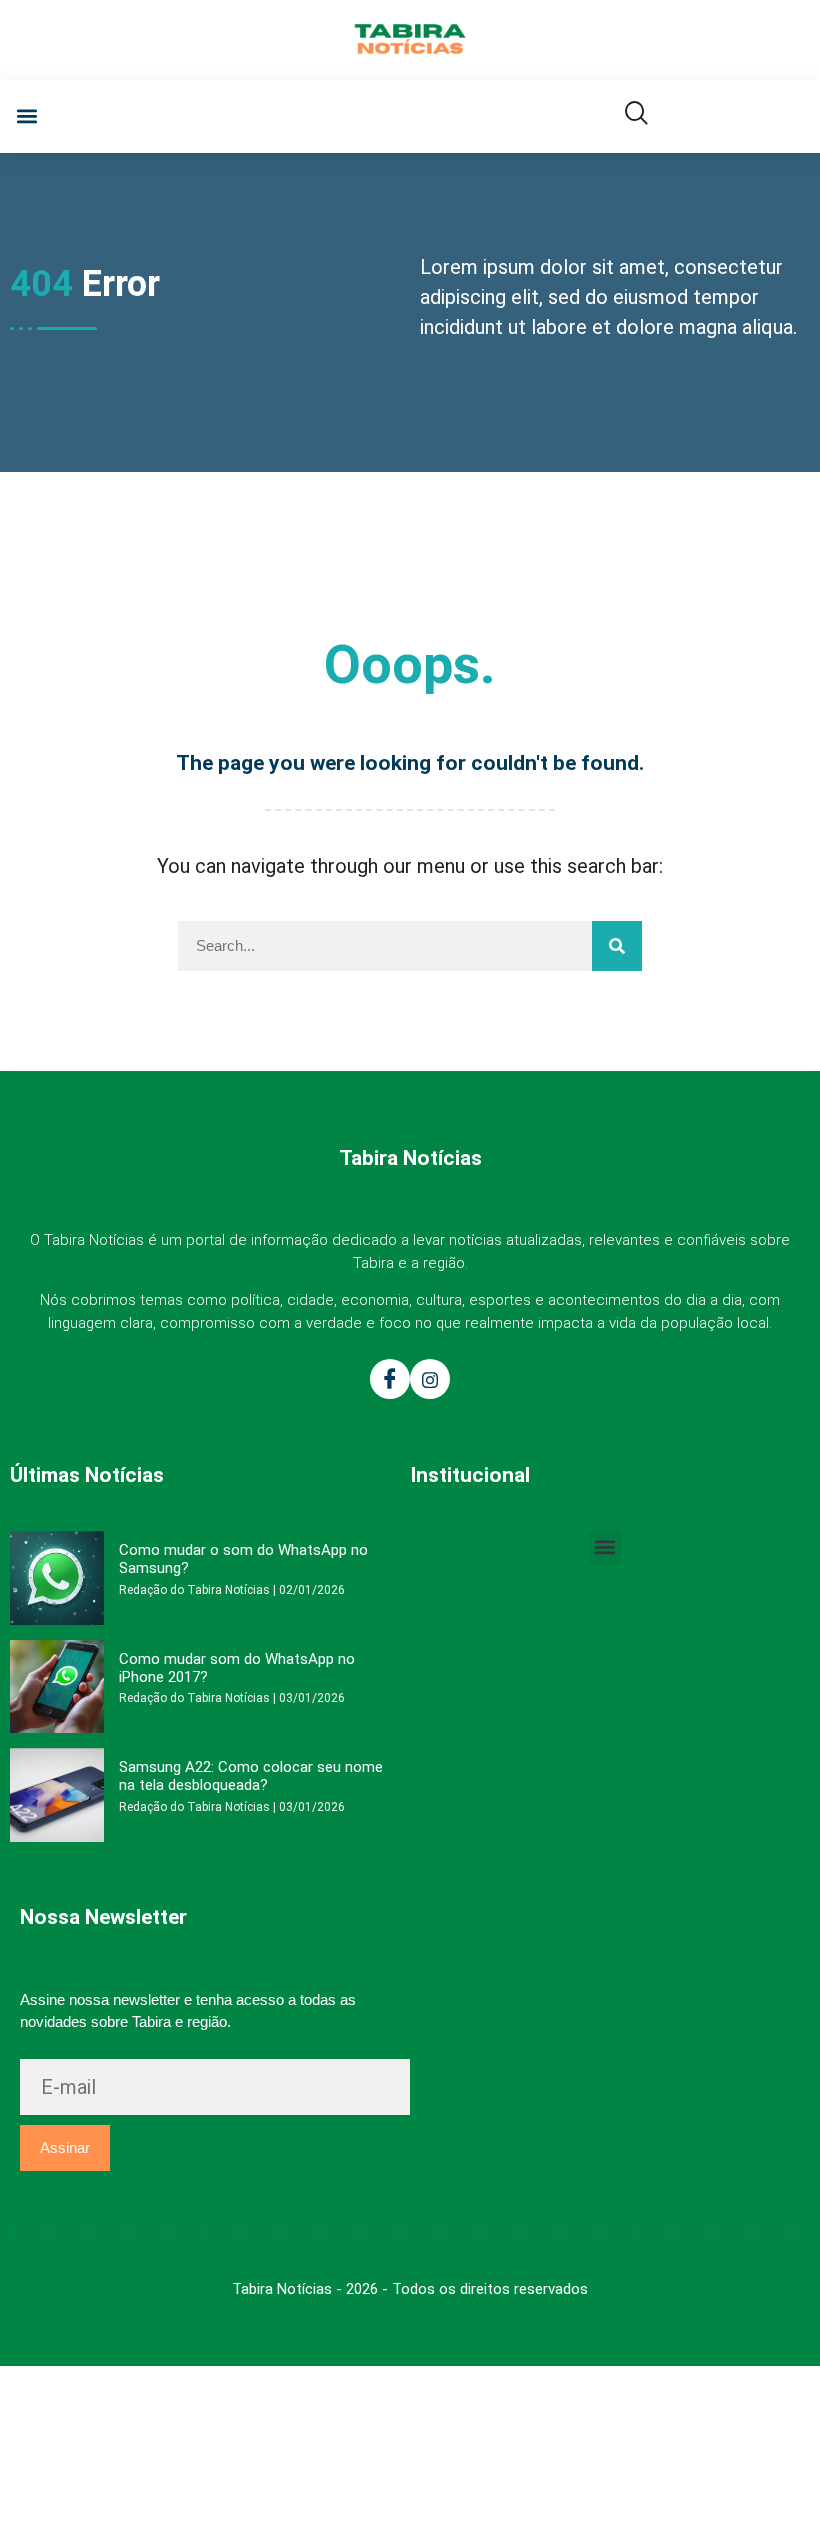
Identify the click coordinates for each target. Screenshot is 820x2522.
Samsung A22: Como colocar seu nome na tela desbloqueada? (251, 1776)
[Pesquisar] (617, 946)
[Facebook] (390, 1379)
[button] (26, 116)
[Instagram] (430, 1379)
